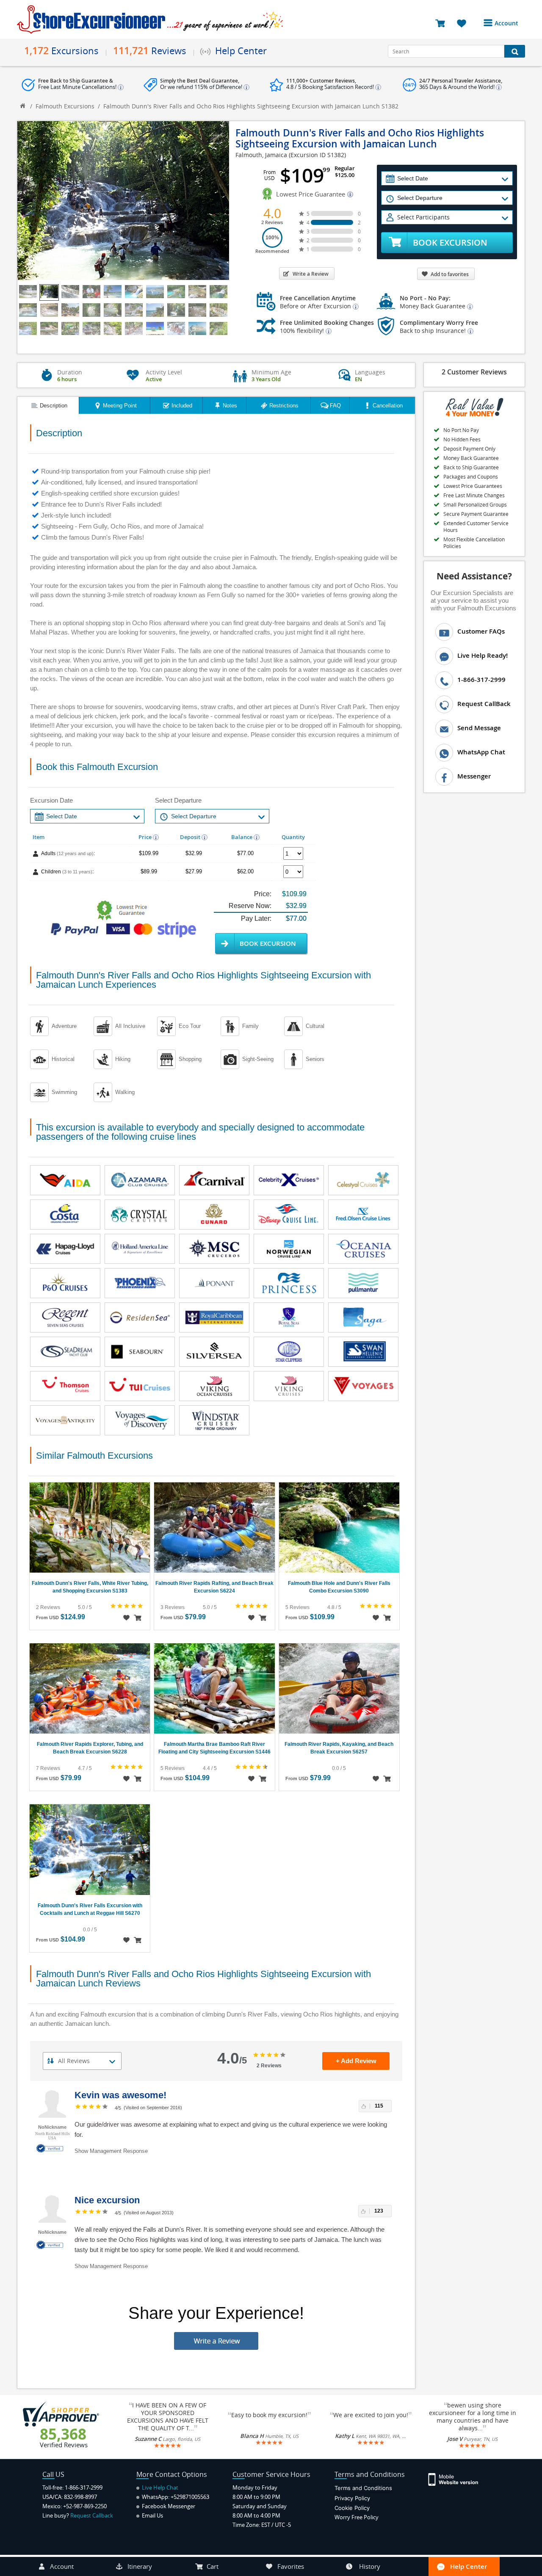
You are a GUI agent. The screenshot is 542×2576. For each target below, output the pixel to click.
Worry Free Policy (357, 2517)
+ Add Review (356, 2061)
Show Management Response (111, 2151)
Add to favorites (450, 274)
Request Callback (92, 2515)
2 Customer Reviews (474, 372)
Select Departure (178, 800)
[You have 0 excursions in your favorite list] (465, 23)
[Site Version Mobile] (458, 2479)
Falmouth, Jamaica (261, 155)
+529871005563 (190, 2497)
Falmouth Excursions (65, 106)
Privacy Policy (352, 2498)
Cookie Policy (352, 2508)
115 (379, 2106)
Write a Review (311, 274)
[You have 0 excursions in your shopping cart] (443, 23)
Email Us (152, 2515)
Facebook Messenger (168, 2506)
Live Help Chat (159, 2487)
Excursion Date (51, 800)
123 (379, 2211)
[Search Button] (515, 51)
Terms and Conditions (363, 2488)
